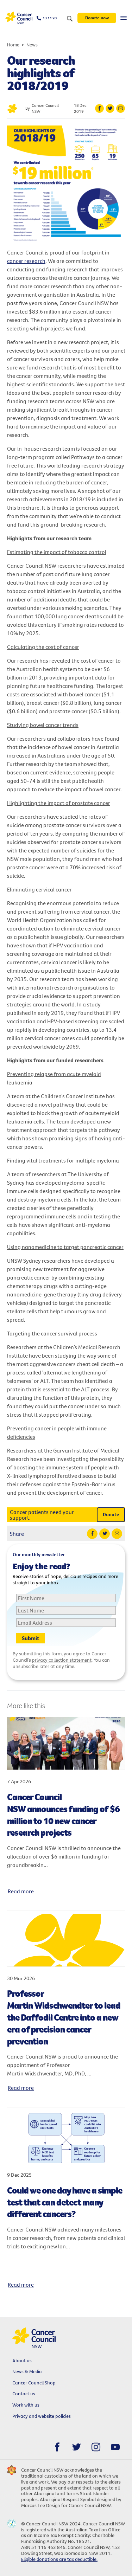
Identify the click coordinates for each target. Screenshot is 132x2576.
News (32, 45)
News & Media (27, 2371)
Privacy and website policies (42, 2416)
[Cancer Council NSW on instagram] (96, 2447)
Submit (31, 1638)
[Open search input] (70, 19)
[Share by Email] (121, 108)
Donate (111, 1514)
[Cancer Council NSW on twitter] (77, 2447)
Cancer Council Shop (34, 2383)
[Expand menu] (124, 18)
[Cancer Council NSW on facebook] (57, 2447)
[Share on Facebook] (99, 108)
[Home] (19, 18)
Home (13, 45)
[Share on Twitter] (110, 108)
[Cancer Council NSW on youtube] (115, 2447)
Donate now (97, 18)
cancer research (26, 261)
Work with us (26, 2405)
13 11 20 (50, 18)
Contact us (24, 2394)
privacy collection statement (62, 1660)
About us (22, 2361)
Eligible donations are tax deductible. (59, 2559)
